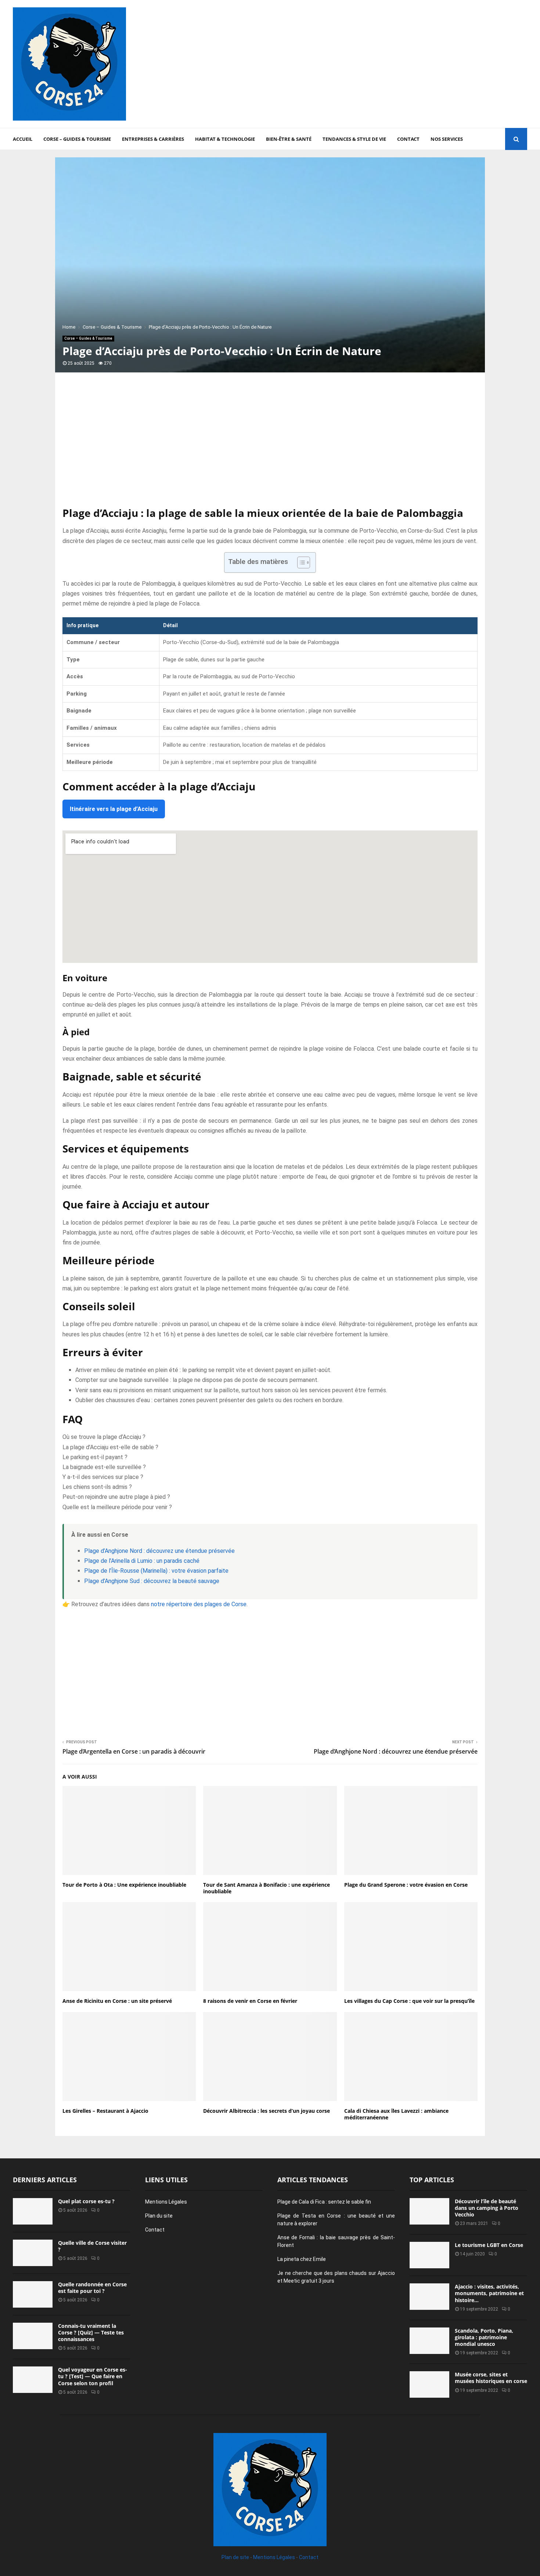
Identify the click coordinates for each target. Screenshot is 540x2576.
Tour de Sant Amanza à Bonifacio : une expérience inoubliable (267, 1888)
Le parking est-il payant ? (95, 1457)
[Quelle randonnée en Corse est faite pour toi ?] (33, 2294)
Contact (408, 139)
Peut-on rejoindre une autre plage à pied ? (116, 1497)
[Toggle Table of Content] (300, 562)
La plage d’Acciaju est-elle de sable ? (110, 1447)
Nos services (447, 139)
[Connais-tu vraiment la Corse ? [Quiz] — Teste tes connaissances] (33, 2336)
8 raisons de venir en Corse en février (250, 2001)
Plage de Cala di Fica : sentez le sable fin (324, 2202)
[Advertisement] (393, 64)
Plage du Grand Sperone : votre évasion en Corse (406, 1885)
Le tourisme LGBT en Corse (489, 2245)
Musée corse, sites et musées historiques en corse (491, 2378)
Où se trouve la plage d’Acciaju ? (104, 1437)
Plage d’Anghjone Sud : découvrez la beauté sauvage (152, 1581)
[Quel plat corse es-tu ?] (33, 2211)
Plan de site (235, 2557)
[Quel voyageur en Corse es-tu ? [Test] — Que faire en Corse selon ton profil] (33, 2380)
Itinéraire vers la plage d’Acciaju (114, 809)
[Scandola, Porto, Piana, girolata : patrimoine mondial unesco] (429, 2341)
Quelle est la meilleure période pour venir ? (117, 1507)
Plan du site (159, 2216)
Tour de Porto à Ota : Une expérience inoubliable (124, 1885)
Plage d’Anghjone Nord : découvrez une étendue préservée (159, 1551)
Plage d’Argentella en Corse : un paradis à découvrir (134, 1751)
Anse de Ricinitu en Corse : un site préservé (117, 2001)
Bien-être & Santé (289, 139)
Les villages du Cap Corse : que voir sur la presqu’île (409, 2001)
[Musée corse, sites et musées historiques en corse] (429, 2384)
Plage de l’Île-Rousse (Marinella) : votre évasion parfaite (156, 1571)
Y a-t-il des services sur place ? (103, 1477)
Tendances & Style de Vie (354, 139)
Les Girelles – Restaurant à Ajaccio (105, 2111)
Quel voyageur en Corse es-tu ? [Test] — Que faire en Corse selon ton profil (93, 2376)
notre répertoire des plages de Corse (199, 1604)
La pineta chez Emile (302, 2259)
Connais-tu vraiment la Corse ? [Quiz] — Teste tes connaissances (91, 2332)
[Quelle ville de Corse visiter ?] (33, 2253)
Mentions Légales (166, 2202)
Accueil (23, 139)
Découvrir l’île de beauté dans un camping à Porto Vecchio (487, 2208)
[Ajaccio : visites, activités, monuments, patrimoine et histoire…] (429, 2297)
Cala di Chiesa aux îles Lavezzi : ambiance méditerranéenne (396, 2114)
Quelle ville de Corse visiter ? (92, 2246)
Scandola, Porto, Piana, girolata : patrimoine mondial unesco (484, 2337)
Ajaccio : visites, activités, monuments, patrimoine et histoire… (489, 2293)
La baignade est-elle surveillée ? (104, 1467)
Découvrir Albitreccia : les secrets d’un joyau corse (267, 2111)
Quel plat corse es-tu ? (86, 2201)
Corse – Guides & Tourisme (77, 139)
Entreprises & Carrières (153, 139)
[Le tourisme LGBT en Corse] (429, 2255)
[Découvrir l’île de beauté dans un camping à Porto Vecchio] (429, 2211)
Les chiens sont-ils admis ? (97, 1487)
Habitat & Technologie (225, 139)
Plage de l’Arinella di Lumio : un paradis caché (142, 1561)
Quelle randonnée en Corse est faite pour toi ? (92, 2288)
